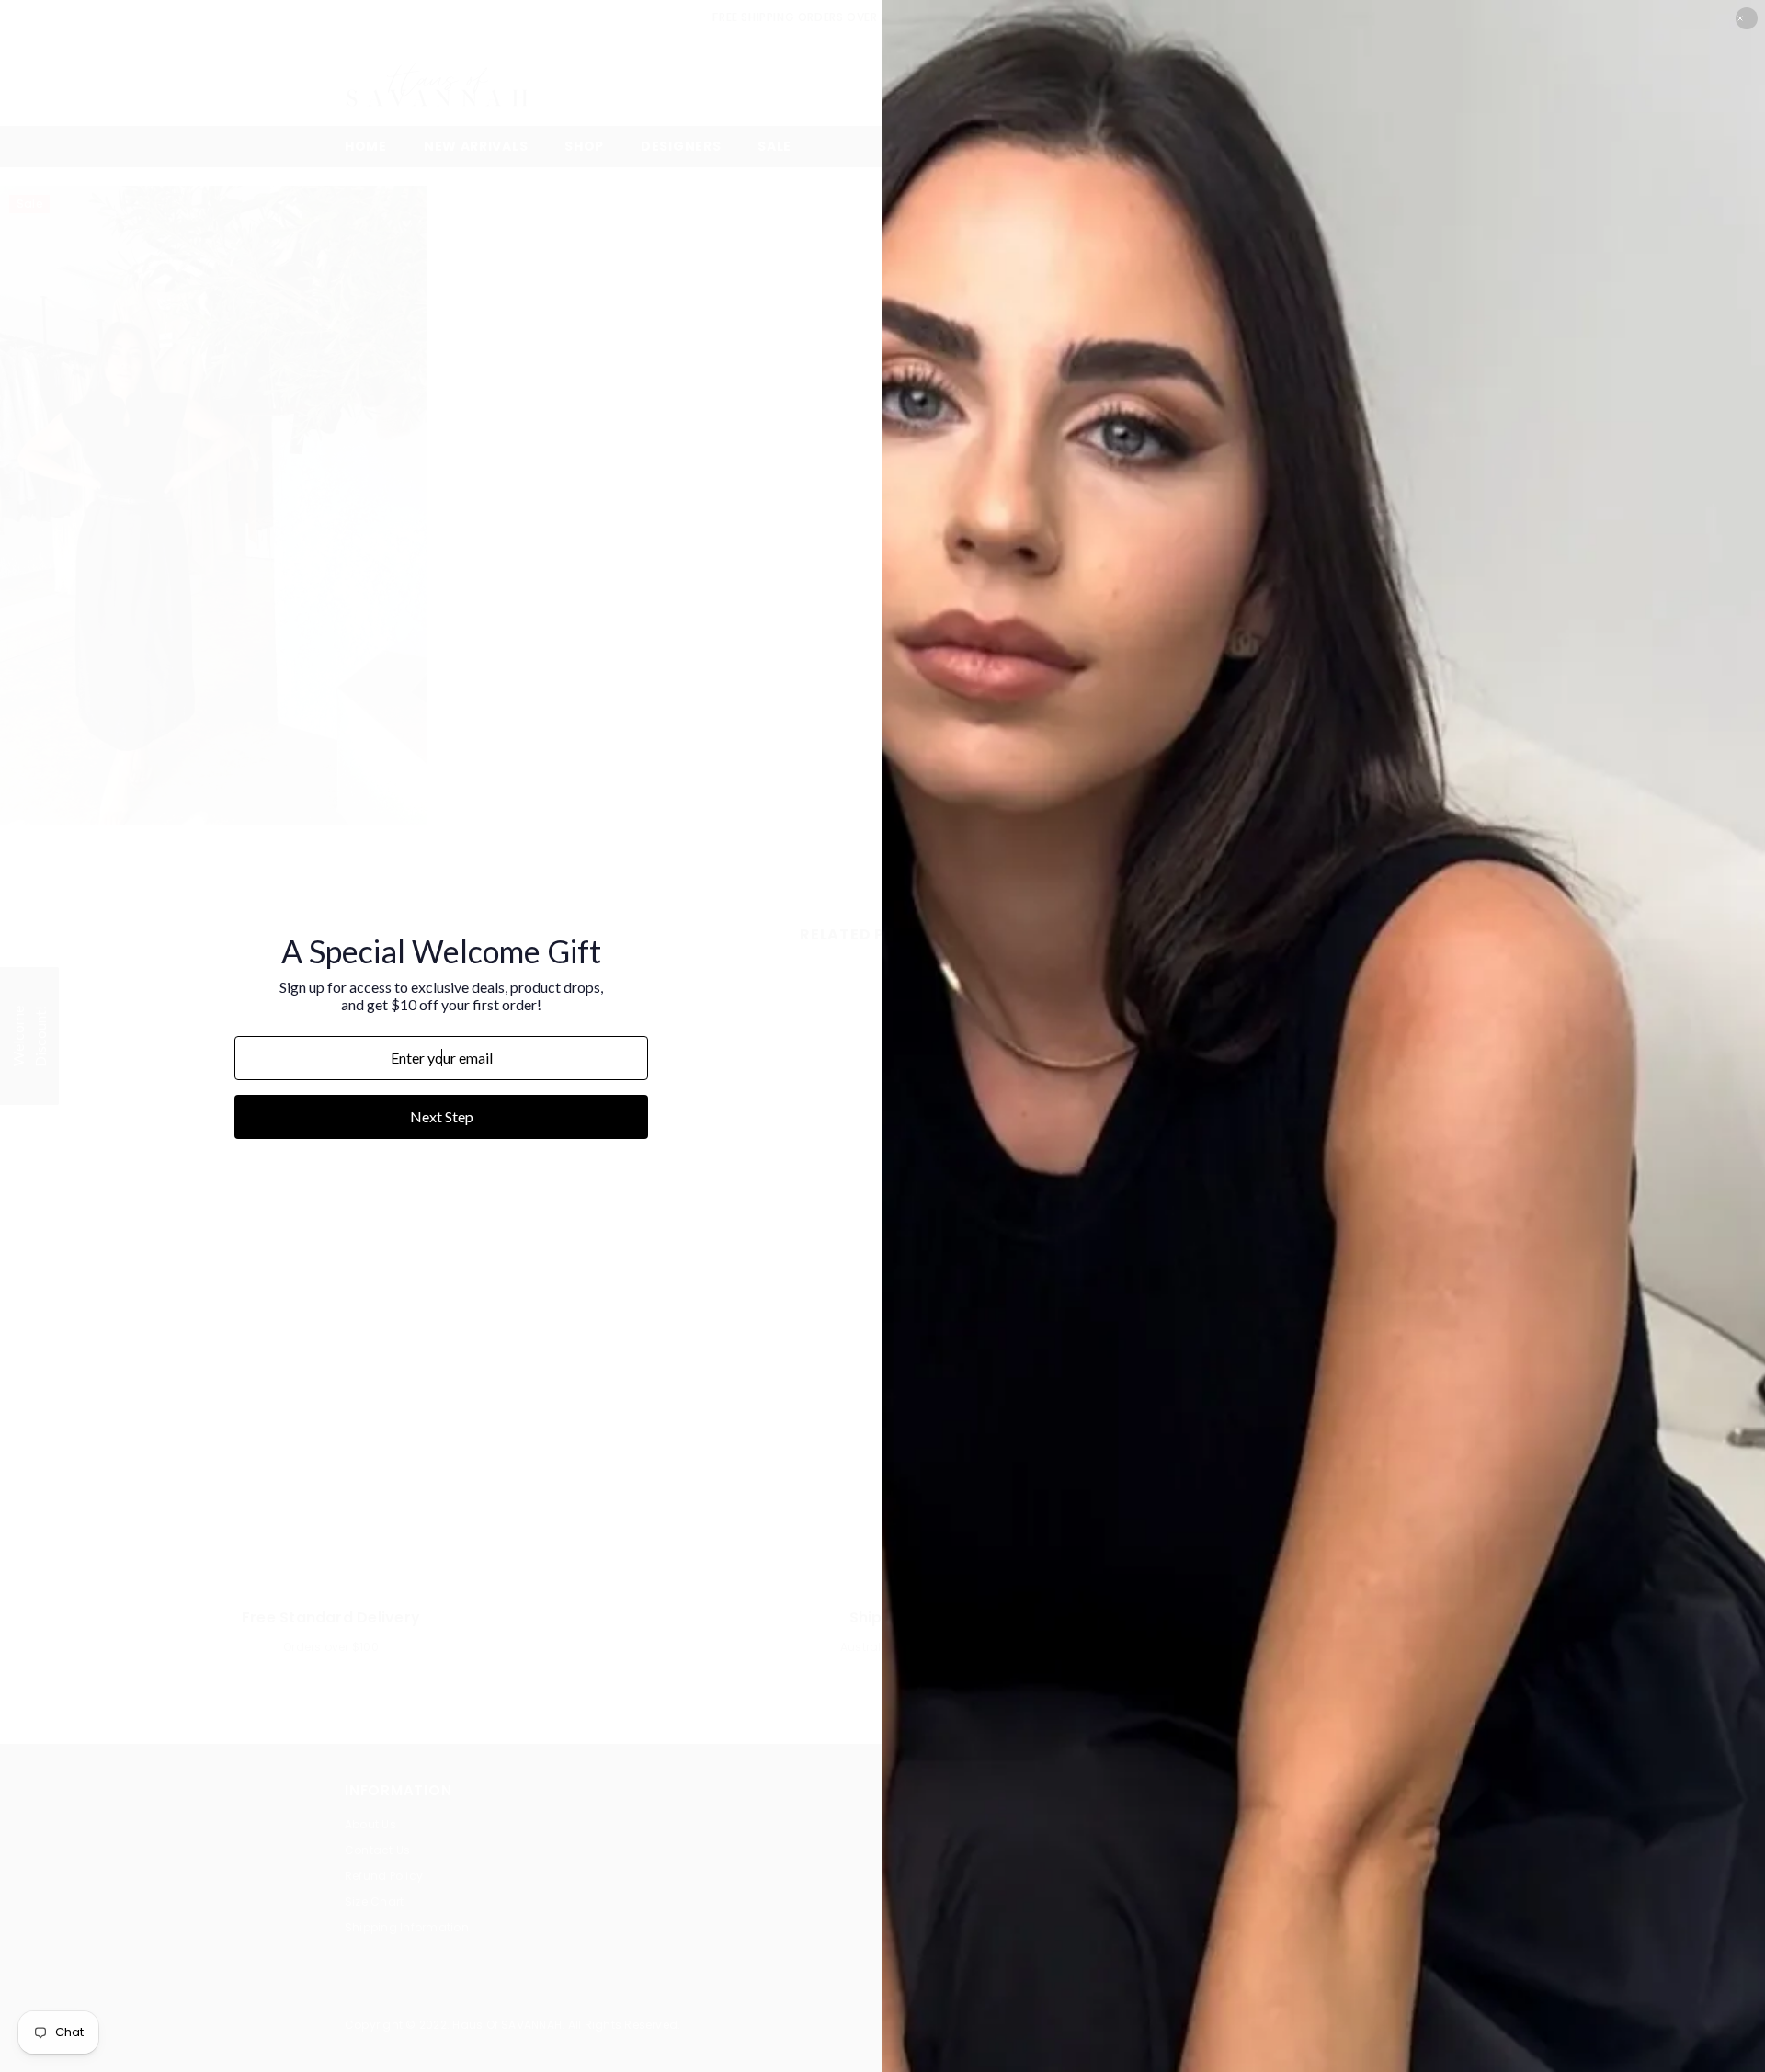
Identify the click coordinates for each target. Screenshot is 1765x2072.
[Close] (1747, 18)
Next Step (442, 1116)
